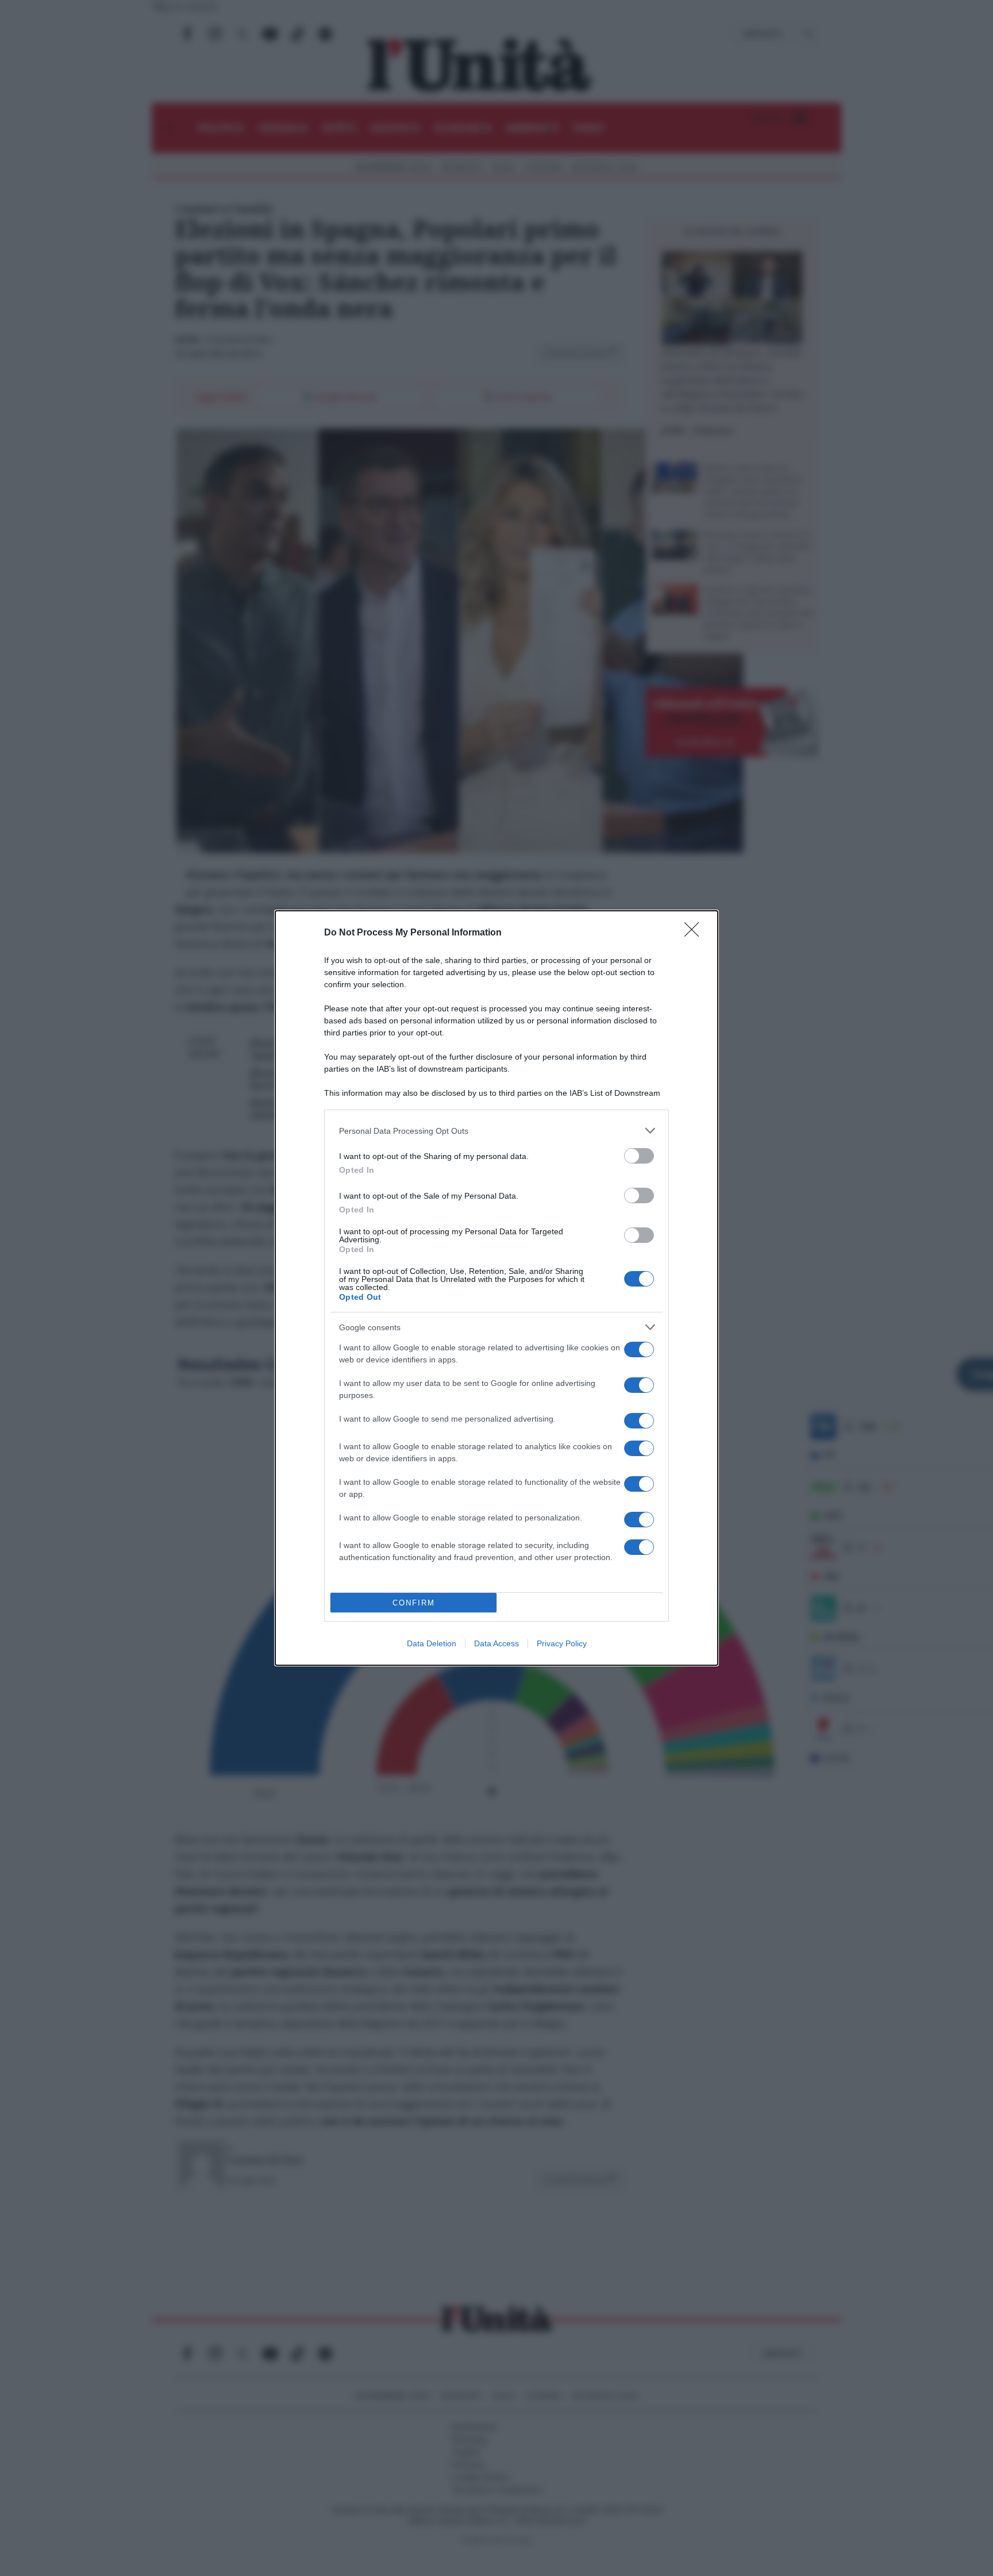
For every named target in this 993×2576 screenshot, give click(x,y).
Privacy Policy (562, 1643)
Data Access (496, 1643)
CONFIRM (414, 1603)
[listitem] (496, 1131)
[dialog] (496, 1288)
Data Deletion (432, 1643)
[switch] (639, 1156)
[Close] (695, 933)
